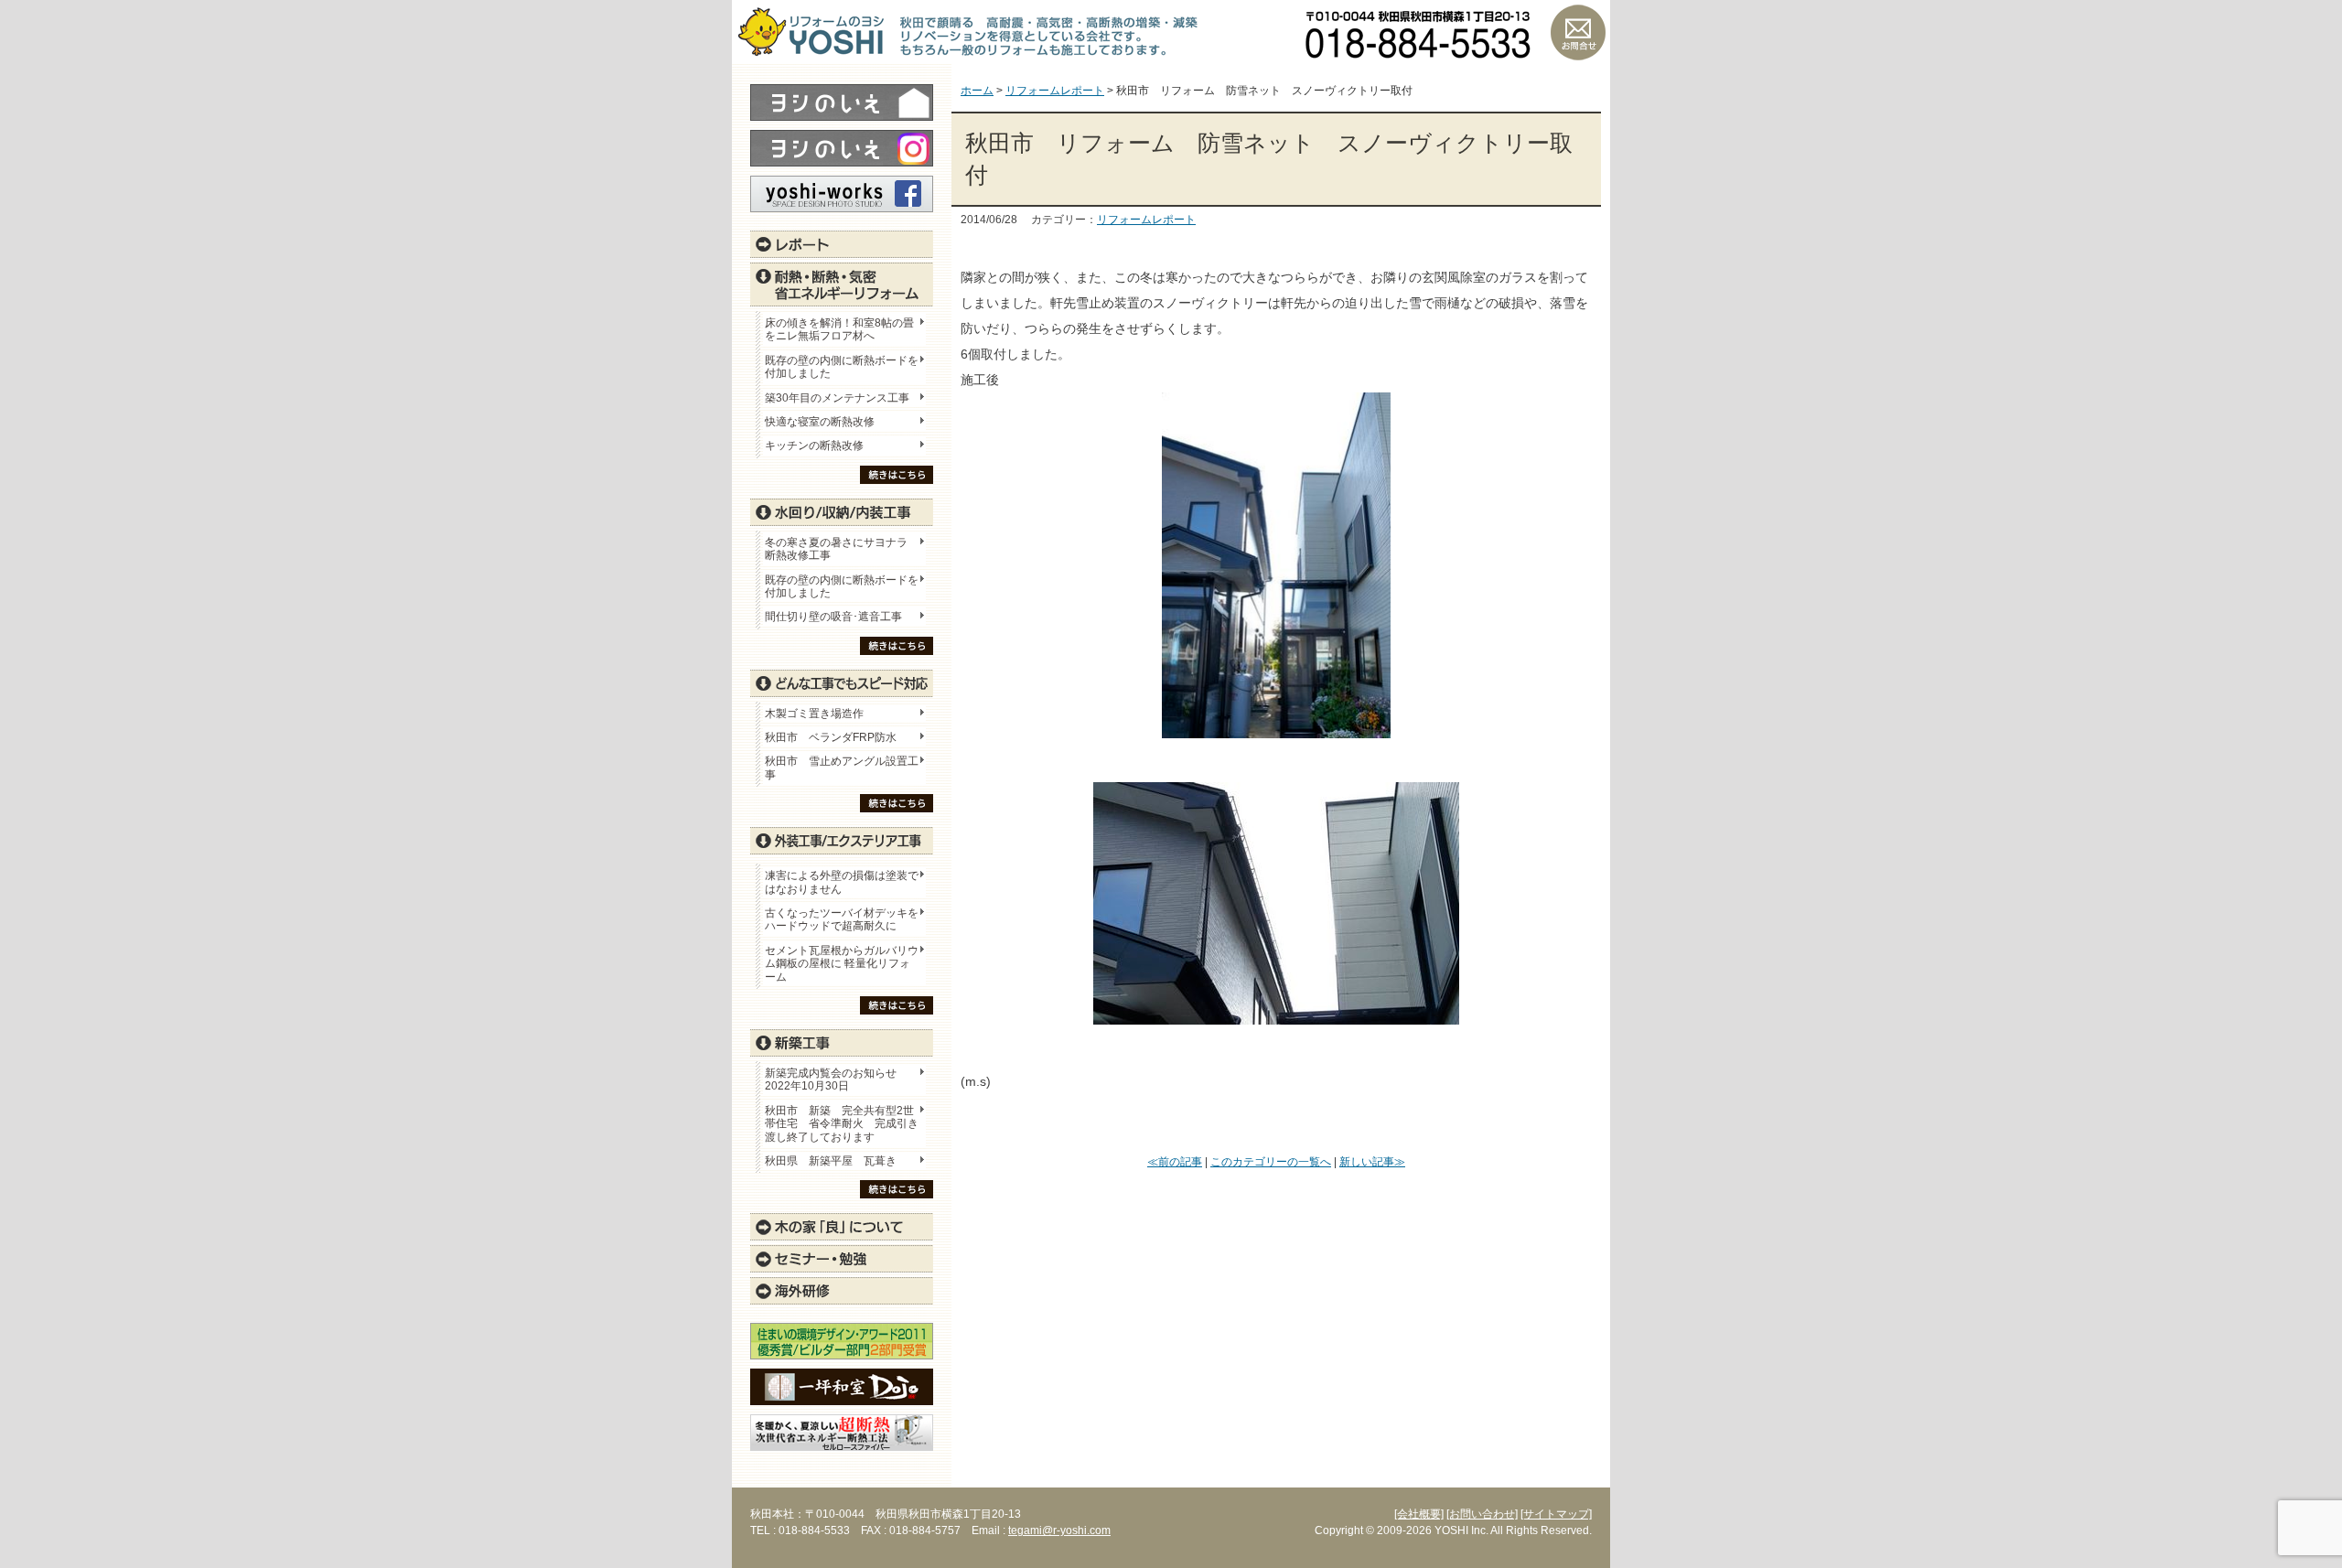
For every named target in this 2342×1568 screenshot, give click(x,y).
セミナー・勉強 (842, 1259)
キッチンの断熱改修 (820, 446)
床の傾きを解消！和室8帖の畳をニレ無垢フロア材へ (839, 329)
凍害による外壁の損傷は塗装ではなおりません (842, 882)
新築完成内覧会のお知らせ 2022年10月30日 (831, 1079)
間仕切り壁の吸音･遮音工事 (833, 617)
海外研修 (842, 1291)
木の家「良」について (842, 1227)
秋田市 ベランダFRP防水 (831, 737)
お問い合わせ (1578, 32)
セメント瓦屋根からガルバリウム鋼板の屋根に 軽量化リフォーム (842, 964)
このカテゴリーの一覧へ (1271, 1162)
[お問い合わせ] (1482, 1514)
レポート (842, 244)
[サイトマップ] (1556, 1514)
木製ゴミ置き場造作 (814, 714)
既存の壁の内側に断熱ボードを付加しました (842, 367)
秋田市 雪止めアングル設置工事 (842, 768)
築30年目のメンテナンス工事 (837, 398)
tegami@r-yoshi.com (1059, 1530)
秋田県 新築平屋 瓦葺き (831, 1161)
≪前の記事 (1175, 1162)
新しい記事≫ (1372, 1162)
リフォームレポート (1146, 220)
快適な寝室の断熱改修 (820, 422)
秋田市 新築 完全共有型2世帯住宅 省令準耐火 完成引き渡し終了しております (842, 1124)
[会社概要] (1419, 1514)
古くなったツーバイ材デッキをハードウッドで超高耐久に (842, 919)
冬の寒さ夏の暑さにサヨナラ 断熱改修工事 (836, 549)
